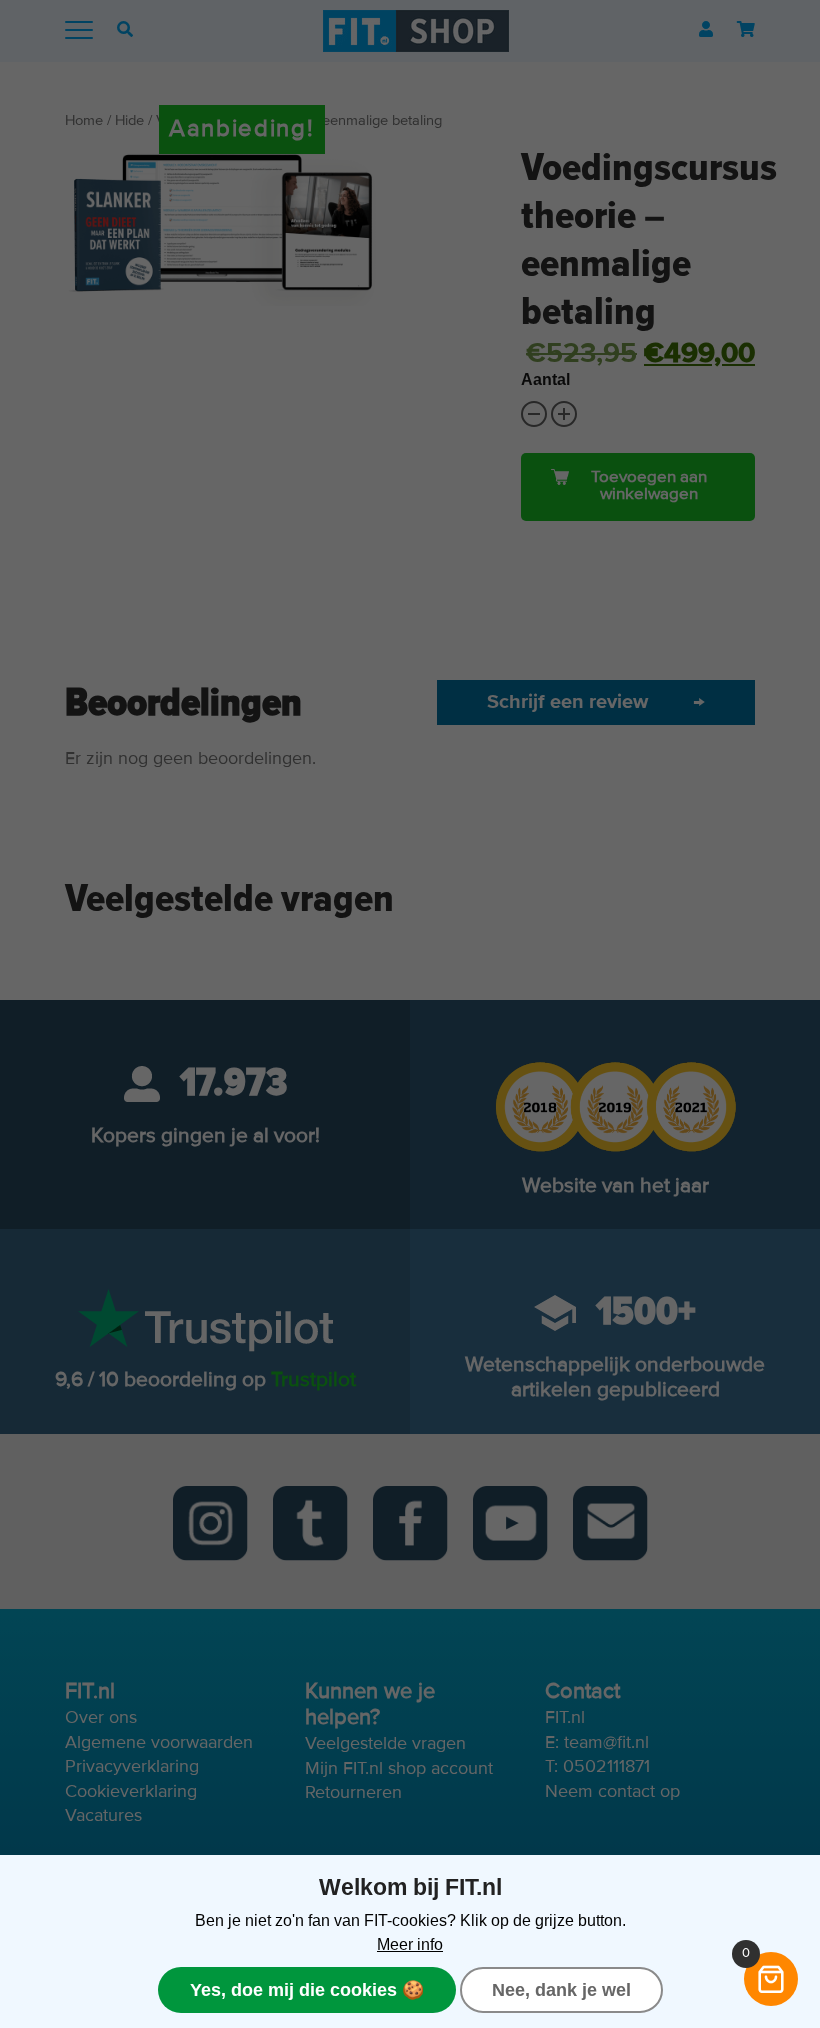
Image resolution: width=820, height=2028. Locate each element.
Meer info (410, 1944)
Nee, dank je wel (561, 1990)
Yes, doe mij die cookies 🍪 (307, 1990)
